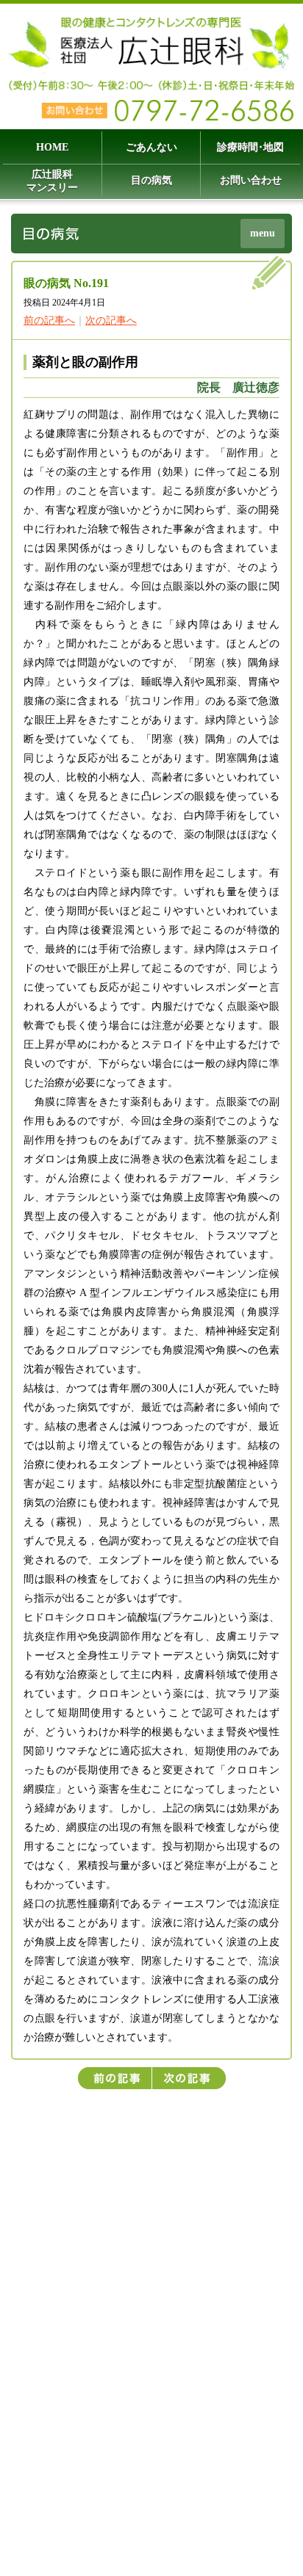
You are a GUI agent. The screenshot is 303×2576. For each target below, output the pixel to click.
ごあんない (151, 147)
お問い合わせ (251, 180)
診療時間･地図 (250, 147)
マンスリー (52, 181)
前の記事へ (49, 321)
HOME (52, 147)
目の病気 (151, 180)
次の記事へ (111, 321)
